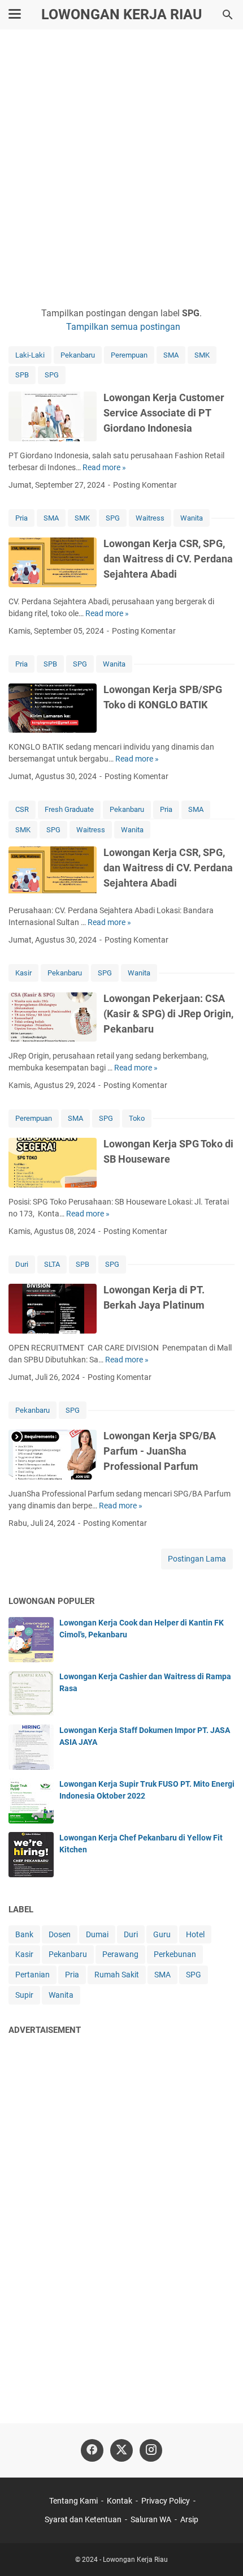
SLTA (52, 1264)
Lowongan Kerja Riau (121, 14)
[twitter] (121, 2450)
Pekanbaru (78, 355)
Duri (22, 1264)
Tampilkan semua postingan (123, 327)
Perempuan (129, 355)
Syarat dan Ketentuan (83, 2519)
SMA (171, 355)
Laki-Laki (30, 355)
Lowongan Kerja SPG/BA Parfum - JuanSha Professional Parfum (160, 1451)
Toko (137, 1118)
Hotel (195, 1934)
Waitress (150, 518)
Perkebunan (175, 1954)
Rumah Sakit (117, 1975)
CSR (22, 809)
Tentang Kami (73, 2501)
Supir (24, 1995)
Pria (21, 518)
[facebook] (92, 2450)
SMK (202, 355)
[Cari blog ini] (228, 15)
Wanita (192, 518)
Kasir (23, 973)
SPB (22, 375)
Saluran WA (151, 2519)
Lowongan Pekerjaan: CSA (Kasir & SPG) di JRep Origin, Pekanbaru (168, 1014)
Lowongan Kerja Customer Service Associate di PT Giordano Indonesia (164, 413)
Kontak (120, 2501)
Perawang (120, 1954)
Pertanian (32, 1975)
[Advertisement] (121, 168)
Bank (24, 1934)
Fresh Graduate (69, 809)
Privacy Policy (166, 2501)
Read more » (104, 467)
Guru (162, 1934)
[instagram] (151, 2450)
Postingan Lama (197, 1559)
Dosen (60, 1934)
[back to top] (220, 2551)
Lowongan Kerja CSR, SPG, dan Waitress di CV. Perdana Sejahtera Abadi (168, 559)
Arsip (189, 2519)
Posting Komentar (145, 485)
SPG (52, 375)
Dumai (97, 1934)
